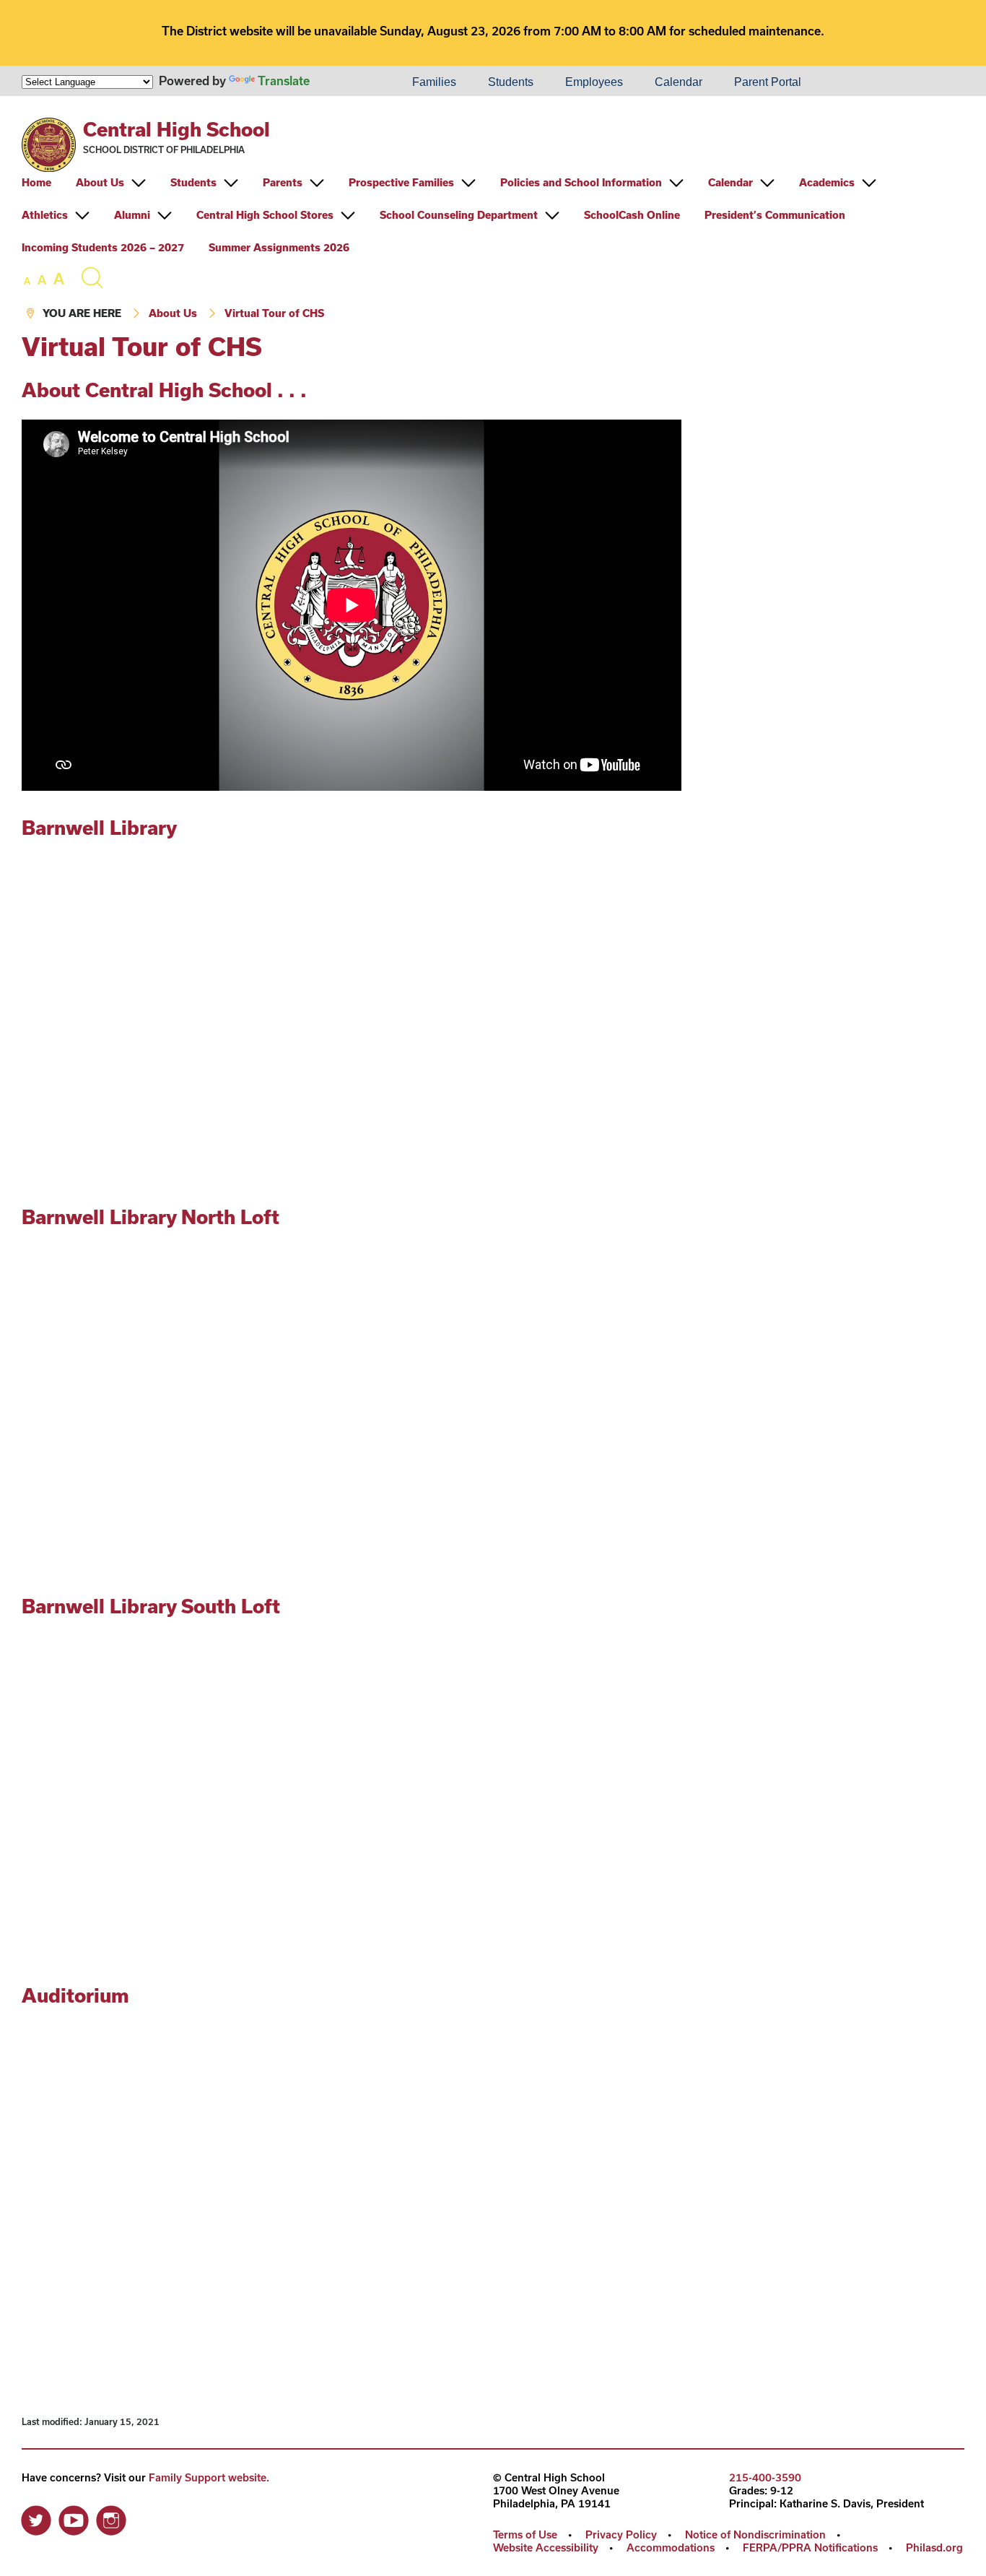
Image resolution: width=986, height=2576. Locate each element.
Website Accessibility (546, 2547)
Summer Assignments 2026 (279, 247)
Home (36, 182)
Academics (827, 182)
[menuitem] (347, 82)
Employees (594, 82)
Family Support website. (209, 2477)
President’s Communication (775, 215)
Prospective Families (401, 182)
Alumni (132, 215)
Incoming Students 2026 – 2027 (103, 247)
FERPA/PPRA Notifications (810, 2547)
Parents (283, 182)
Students (511, 82)
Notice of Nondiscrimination (755, 2534)
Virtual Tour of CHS (274, 313)
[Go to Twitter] (36, 2517)
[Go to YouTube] (74, 2517)
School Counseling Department (459, 215)
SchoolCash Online (632, 215)
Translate (284, 81)
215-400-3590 (765, 2477)
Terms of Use (525, 2534)
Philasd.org (934, 2547)
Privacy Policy (621, 2534)
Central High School (176, 129)
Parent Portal (768, 82)
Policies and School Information (581, 182)
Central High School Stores (265, 215)
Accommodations (671, 2547)
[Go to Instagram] (111, 2517)
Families (434, 82)
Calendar (679, 82)
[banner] (493, 214)
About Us (100, 182)
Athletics (45, 215)
